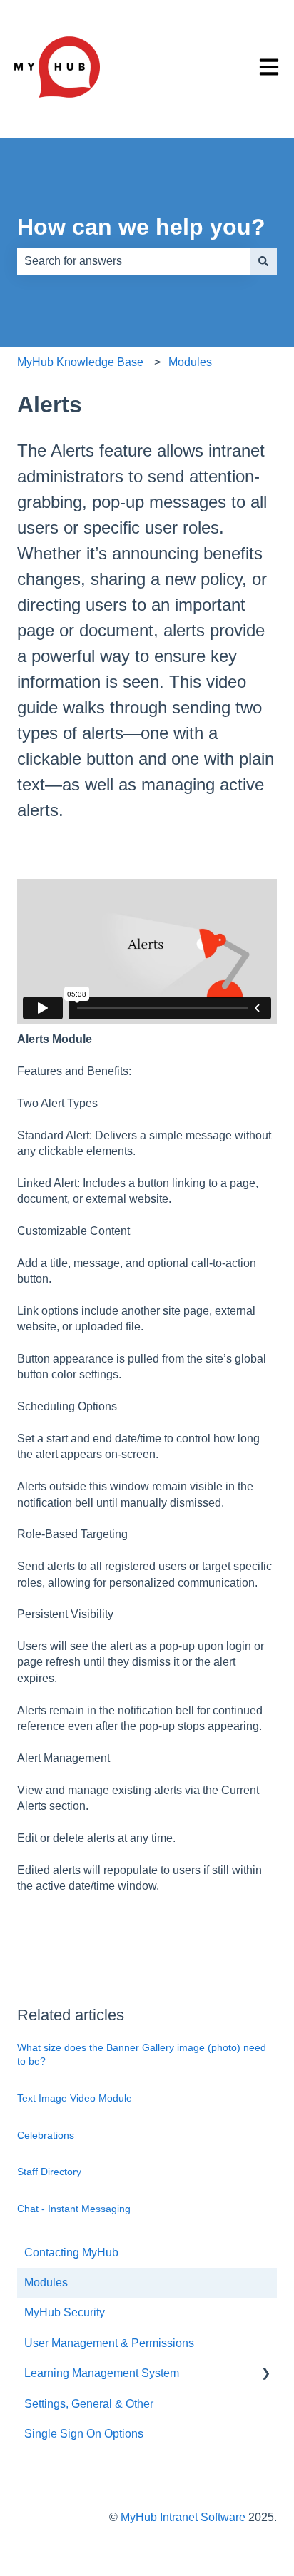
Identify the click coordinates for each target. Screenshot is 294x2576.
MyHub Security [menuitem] (65, 2312)
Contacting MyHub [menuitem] (71, 2252)
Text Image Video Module (75, 2098)
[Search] (263, 261)
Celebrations (46, 2135)
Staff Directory (49, 2172)
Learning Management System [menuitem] (102, 2373)
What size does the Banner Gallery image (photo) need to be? (142, 2055)
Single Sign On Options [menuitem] (84, 2434)
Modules (190, 362)
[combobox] (133, 261)
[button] (265, 2374)
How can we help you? (141, 227)
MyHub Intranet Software (183, 2517)
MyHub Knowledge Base (80, 362)
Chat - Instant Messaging (74, 2209)
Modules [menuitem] (46, 2282)
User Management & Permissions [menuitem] (109, 2343)
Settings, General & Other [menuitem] (89, 2404)
